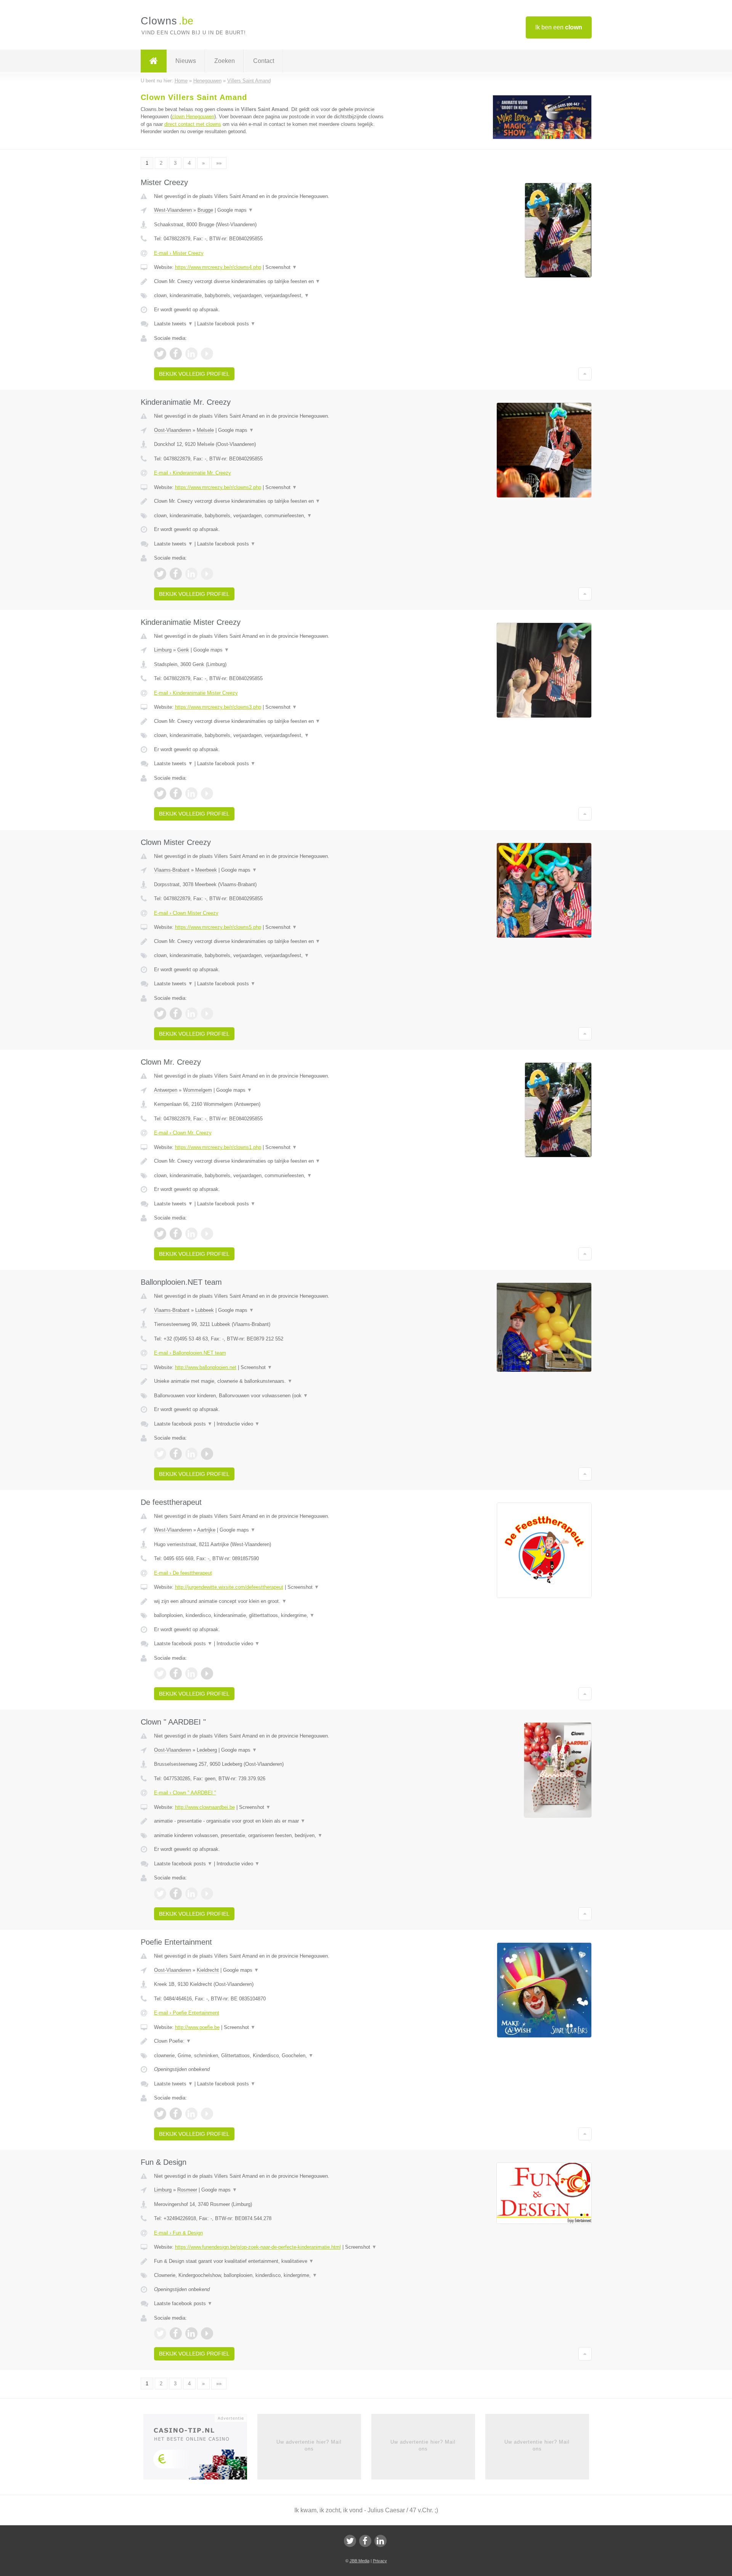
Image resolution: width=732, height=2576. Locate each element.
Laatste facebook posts (226, 324)
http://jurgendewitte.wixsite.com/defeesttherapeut (229, 1587)
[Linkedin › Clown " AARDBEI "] (191, 1894)
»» (219, 163)
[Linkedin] (380, 2541)
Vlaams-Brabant (172, 870)
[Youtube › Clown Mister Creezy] (207, 1014)
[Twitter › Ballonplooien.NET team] (160, 1454)
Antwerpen (166, 1090)
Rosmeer (187, 2190)
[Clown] (154, 61)
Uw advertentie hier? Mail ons (309, 2445)
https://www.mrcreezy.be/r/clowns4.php (218, 267)
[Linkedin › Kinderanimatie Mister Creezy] (191, 793)
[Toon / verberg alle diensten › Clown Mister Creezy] (271, 956)
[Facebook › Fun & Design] (176, 2333)
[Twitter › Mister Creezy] (160, 354)
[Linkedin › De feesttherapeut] (191, 1673)
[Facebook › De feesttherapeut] (176, 1673)
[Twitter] (350, 2541)
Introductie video (238, 1424)
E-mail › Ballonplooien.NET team (190, 1353)
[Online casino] (200, 2449)
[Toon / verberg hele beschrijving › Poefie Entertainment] (271, 2041)
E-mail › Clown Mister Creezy (186, 913)
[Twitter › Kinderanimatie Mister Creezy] (160, 793)
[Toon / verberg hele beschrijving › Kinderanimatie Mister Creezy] (271, 721)
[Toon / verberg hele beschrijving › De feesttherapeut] (271, 1601)
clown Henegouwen (193, 117)
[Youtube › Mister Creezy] (207, 354)
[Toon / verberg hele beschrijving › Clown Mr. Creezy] (271, 1161)
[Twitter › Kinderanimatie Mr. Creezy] (160, 574)
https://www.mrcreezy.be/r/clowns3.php (218, 707)
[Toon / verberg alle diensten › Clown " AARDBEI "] (271, 1836)
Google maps (235, 210)
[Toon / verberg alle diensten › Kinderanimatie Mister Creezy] (271, 735)
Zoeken (225, 61)
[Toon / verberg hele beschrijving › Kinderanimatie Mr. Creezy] (271, 501)
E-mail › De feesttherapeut (183, 1573)
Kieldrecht (208, 1970)
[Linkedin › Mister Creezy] (191, 354)
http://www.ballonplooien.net (206, 1367)
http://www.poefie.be (197, 2027)
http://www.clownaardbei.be (205, 1807)
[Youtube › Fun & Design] (207, 2333)
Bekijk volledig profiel (194, 374)
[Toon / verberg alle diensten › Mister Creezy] (271, 296)
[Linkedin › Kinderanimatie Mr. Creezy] (191, 574)
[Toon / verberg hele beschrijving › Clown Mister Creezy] (271, 941)
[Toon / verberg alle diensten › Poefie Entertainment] (271, 2056)
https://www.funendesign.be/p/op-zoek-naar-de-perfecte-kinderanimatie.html (258, 2247)
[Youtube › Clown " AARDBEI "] (207, 1894)
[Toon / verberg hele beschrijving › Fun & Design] (271, 2261)
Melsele (205, 430)
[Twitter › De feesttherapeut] (160, 1673)
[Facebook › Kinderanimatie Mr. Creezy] (176, 574)
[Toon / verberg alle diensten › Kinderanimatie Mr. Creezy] (271, 516)
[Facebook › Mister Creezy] (176, 354)
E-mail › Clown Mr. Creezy (183, 1133)
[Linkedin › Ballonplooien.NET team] (191, 1454)
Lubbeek (205, 1310)
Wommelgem (197, 1090)
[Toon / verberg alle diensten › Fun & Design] (271, 2275)
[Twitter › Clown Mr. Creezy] (160, 1234)
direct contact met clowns (193, 124)
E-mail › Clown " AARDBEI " (185, 1793)
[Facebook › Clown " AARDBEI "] (176, 1894)
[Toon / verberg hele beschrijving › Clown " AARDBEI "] (271, 1821)
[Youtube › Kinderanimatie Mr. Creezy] (207, 574)
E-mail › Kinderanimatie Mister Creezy (196, 693)
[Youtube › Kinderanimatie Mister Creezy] (207, 793)
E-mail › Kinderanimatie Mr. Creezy (193, 473)
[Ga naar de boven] (585, 374)
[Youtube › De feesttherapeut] (207, 1673)
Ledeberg (207, 1750)
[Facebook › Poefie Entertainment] (176, 2114)
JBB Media (360, 2561)
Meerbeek (206, 870)
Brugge (205, 210)
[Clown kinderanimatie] (542, 138)
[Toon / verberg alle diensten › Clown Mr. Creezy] (271, 1176)
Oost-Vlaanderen (173, 430)
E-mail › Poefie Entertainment (187, 2013)
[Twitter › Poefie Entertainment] (160, 2114)
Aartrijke (206, 1530)
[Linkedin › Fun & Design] (191, 2333)
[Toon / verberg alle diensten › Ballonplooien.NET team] (271, 1396)
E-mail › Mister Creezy (179, 253)
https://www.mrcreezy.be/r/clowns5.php (218, 927)
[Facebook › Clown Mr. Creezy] (176, 1234)
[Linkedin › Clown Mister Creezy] (191, 1014)
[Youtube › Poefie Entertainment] (207, 2114)
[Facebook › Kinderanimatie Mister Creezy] (176, 793)
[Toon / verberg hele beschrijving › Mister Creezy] (271, 282)
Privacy (380, 2561)
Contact (264, 61)
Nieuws (186, 61)
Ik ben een (559, 27)
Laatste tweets (173, 324)
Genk (183, 650)
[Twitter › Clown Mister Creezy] (160, 1014)
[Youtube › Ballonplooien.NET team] (207, 1454)
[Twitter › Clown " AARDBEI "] (160, 1894)
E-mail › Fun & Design (178, 2233)
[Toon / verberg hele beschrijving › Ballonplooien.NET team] (271, 1381)
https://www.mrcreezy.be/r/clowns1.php (218, 1147)
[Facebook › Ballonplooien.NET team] (176, 1454)
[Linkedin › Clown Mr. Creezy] (191, 1234)
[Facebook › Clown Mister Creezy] (176, 1014)
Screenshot (281, 267)
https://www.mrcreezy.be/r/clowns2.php (218, 487)
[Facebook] (365, 2541)
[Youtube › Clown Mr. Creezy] (207, 1234)
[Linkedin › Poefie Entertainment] (191, 2114)
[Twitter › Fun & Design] (160, 2333)
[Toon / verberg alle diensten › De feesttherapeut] (271, 1615)
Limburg (163, 650)
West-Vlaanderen (173, 210)
